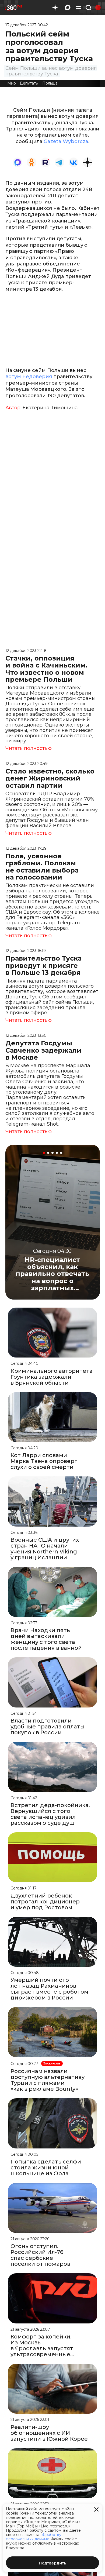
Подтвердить (52, 2563)
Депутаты (29, 83)
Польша (50, 83)
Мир (12, 83)
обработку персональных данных (34, 2537)
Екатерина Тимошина (50, 408)
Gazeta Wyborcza (66, 141)
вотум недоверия (29, 377)
